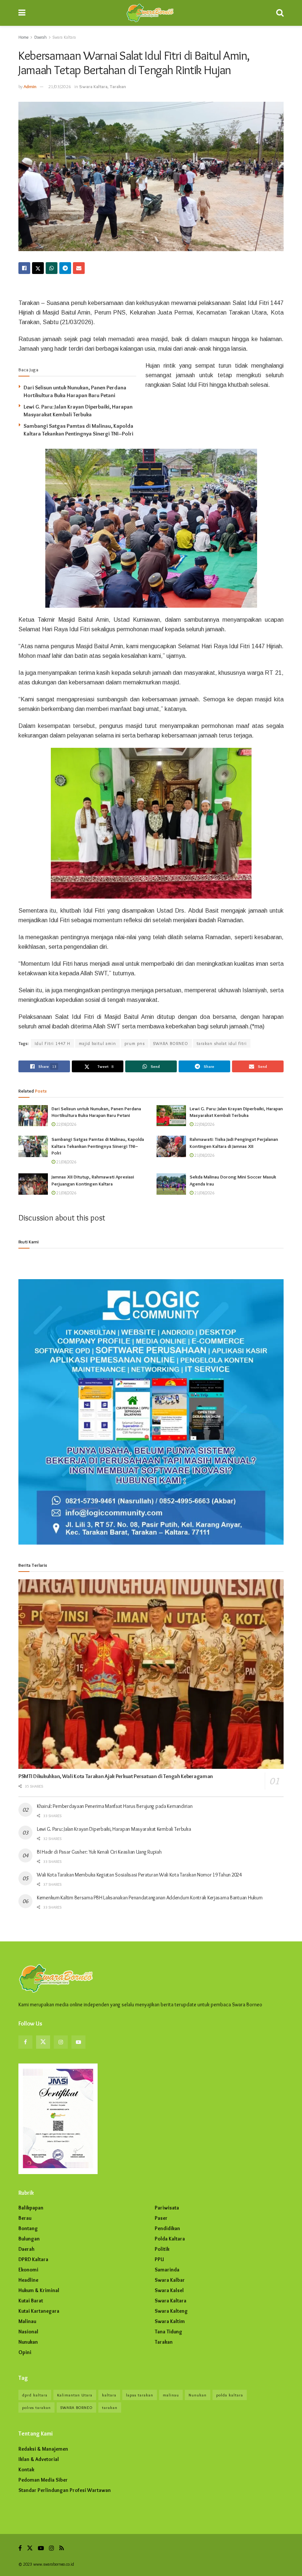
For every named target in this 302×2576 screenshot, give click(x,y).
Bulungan (29, 2239)
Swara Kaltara (64, 37)
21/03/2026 (60, 86)
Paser (161, 2218)
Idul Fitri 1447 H (52, 1043)
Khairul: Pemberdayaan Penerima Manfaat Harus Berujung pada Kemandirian (115, 1806)
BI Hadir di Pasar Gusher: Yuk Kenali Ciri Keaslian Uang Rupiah (99, 1852)
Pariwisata (167, 2208)
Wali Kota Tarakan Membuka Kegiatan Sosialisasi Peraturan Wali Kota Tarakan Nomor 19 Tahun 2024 (139, 1875)
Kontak (26, 2469)
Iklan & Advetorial (39, 2459)
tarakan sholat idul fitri (222, 1043)
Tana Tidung (168, 2332)
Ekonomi (28, 2270)
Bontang (28, 2228)
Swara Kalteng (171, 2311)
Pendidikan (167, 2228)
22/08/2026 (66, 1124)
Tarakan (118, 86)
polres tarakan (36, 2407)
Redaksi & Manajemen (43, 2449)
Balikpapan (31, 2208)
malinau (171, 2395)
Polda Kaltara (170, 2239)
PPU (159, 2259)
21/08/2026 (66, 1162)
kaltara (109, 2395)
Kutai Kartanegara (39, 2311)
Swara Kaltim (170, 2321)
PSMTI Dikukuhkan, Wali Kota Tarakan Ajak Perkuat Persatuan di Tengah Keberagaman (116, 1776)
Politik (162, 2249)
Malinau (27, 2321)
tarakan (110, 2407)
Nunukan (28, 2342)
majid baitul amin (97, 1043)
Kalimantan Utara (75, 2395)
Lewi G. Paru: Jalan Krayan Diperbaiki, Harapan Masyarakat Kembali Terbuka (114, 1829)
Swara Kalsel (169, 2290)
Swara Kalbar (170, 2280)
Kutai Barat (31, 2301)
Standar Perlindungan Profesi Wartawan (65, 2490)
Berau (25, 2218)
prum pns (135, 1043)
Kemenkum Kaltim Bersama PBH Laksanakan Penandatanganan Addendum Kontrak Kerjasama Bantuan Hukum (150, 1898)
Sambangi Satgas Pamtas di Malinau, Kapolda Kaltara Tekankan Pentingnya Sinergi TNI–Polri (98, 1146)
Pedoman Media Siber (43, 2480)
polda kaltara (230, 2395)
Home (23, 37)
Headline (28, 2280)
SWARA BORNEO (171, 1043)
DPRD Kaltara (33, 2259)
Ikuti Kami (29, 1242)
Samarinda (167, 2270)
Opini (25, 2352)
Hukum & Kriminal (39, 2290)
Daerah (41, 37)
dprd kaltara (35, 2395)
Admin (30, 86)
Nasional (28, 2332)
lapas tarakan (140, 2395)
